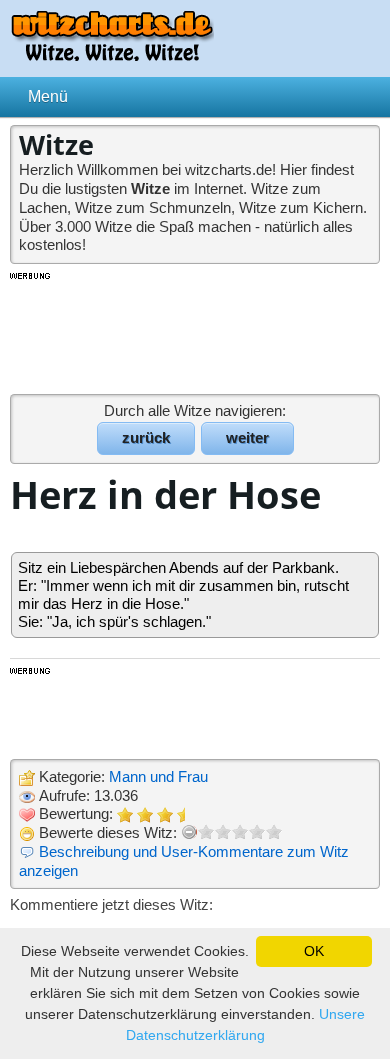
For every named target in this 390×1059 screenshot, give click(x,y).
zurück (146, 437)
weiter (247, 437)
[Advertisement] (195, 332)
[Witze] (112, 55)
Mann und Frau (158, 776)
